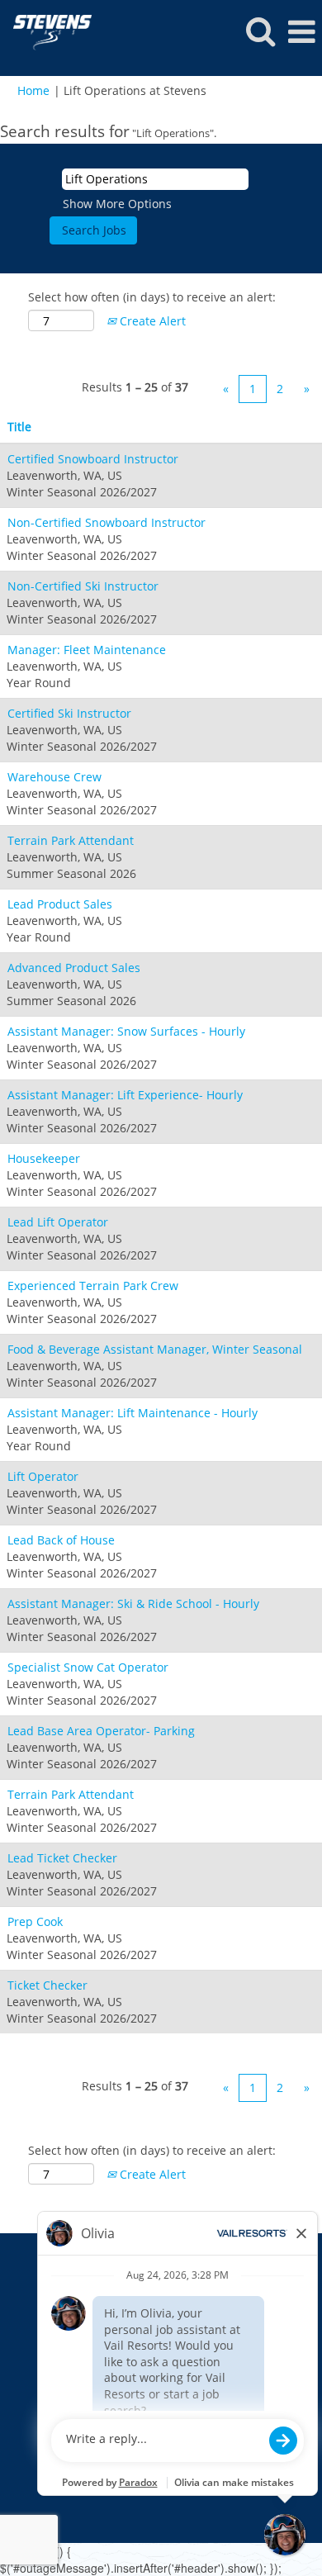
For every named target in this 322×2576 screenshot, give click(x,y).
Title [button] (19, 427)
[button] (301, 31)
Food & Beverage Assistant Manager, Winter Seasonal (155, 1349)
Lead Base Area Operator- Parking (101, 1731)
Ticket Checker (47, 1985)
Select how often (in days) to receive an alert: (152, 297)
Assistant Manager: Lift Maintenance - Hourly (133, 1413)
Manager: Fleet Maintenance (87, 650)
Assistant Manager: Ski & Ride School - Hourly (133, 1603)
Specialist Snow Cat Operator (88, 1667)
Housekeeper (44, 1158)
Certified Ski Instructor (69, 713)
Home (33, 90)
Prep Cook (35, 1921)
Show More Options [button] (117, 204)
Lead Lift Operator (58, 1222)
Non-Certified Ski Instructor (83, 586)
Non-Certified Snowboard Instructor (107, 522)
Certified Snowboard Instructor (93, 459)
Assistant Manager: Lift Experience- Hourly (125, 1095)
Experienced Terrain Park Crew (93, 1286)
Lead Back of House (61, 1540)
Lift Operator (43, 1476)
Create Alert (151, 321)
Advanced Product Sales (74, 968)
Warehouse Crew (54, 777)
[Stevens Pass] (46, 31)
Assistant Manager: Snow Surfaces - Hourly (126, 1031)
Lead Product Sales (60, 904)
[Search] (260, 31)
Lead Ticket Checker (62, 1858)
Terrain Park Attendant (71, 840)
